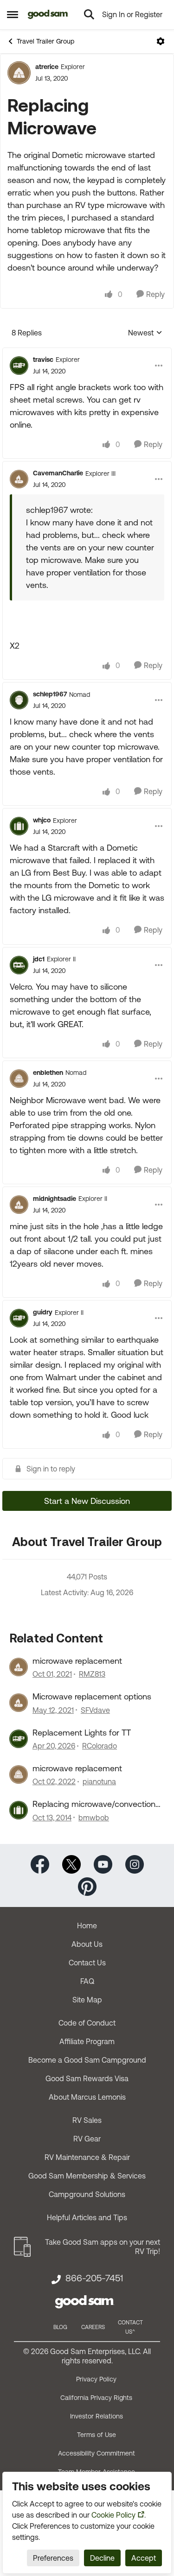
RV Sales (87, 2120)
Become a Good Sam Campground (87, 2060)
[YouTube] (103, 1864)
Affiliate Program (87, 2041)
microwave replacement (77, 1661)
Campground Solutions (87, 2194)
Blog (60, 2327)
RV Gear (87, 2139)
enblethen (48, 1073)
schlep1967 (50, 694)
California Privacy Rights (96, 2398)
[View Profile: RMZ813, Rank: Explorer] (19, 1667)
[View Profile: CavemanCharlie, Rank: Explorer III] (19, 479)
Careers (93, 2327)
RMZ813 (92, 1674)
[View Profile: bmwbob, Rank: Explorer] (19, 1810)
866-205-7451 (94, 2278)
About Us (87, 1944)
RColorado (100, 1746)
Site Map (87, 2000)
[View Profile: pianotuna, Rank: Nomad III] (19, 1774)
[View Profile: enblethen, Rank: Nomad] (19, 1079)
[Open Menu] (161, 41)
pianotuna (99, 1781)
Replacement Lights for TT (82, 1733)
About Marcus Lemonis (87, 2097)
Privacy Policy (96, 2379)
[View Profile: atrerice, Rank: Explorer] (19, 73)
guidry (43, 1312)
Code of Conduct (87, 2023)
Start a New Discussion (87, 1501)
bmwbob (94, 1818)
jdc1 (39, 959)
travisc (43, 360)
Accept (144, 2558)
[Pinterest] (87, 1886)
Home (87, 1926)
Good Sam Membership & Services (87, 2176)
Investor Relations (97, 2416)
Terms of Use (97, 2435)
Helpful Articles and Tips (87, 2217)
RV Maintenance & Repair (87, 2157)
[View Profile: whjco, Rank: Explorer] (19, 826)
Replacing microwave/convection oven (94, 1804)
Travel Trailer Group (45, 41)
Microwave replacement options (92, 1696)
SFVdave (95, 1710)
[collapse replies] (87, 352)
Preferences (53, 2558)
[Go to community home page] (48, 14)
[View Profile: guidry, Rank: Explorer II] (19, 1318)
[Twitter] (71, 1864)
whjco (42, 820)
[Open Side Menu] (13, 14)
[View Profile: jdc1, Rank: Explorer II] (19, 965)
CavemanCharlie (58, 473)
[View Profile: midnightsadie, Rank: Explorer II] (19, 1205)
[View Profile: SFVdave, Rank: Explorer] (19, 1703)
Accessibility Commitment (97, 2453)
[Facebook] (40, 1864)
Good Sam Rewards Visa (87, 2078)
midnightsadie (55, 1199)
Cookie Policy (113, 2515)
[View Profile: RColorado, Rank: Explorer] (19, 1739)
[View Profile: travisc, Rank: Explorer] (19, 366)
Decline (102, 2558)
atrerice (47, 67)
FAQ (87, 1981)
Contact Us (87, 1963)
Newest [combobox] (145, 333)
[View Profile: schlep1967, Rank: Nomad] (19, 700)
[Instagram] (135, 1864)
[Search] (89, 14)
